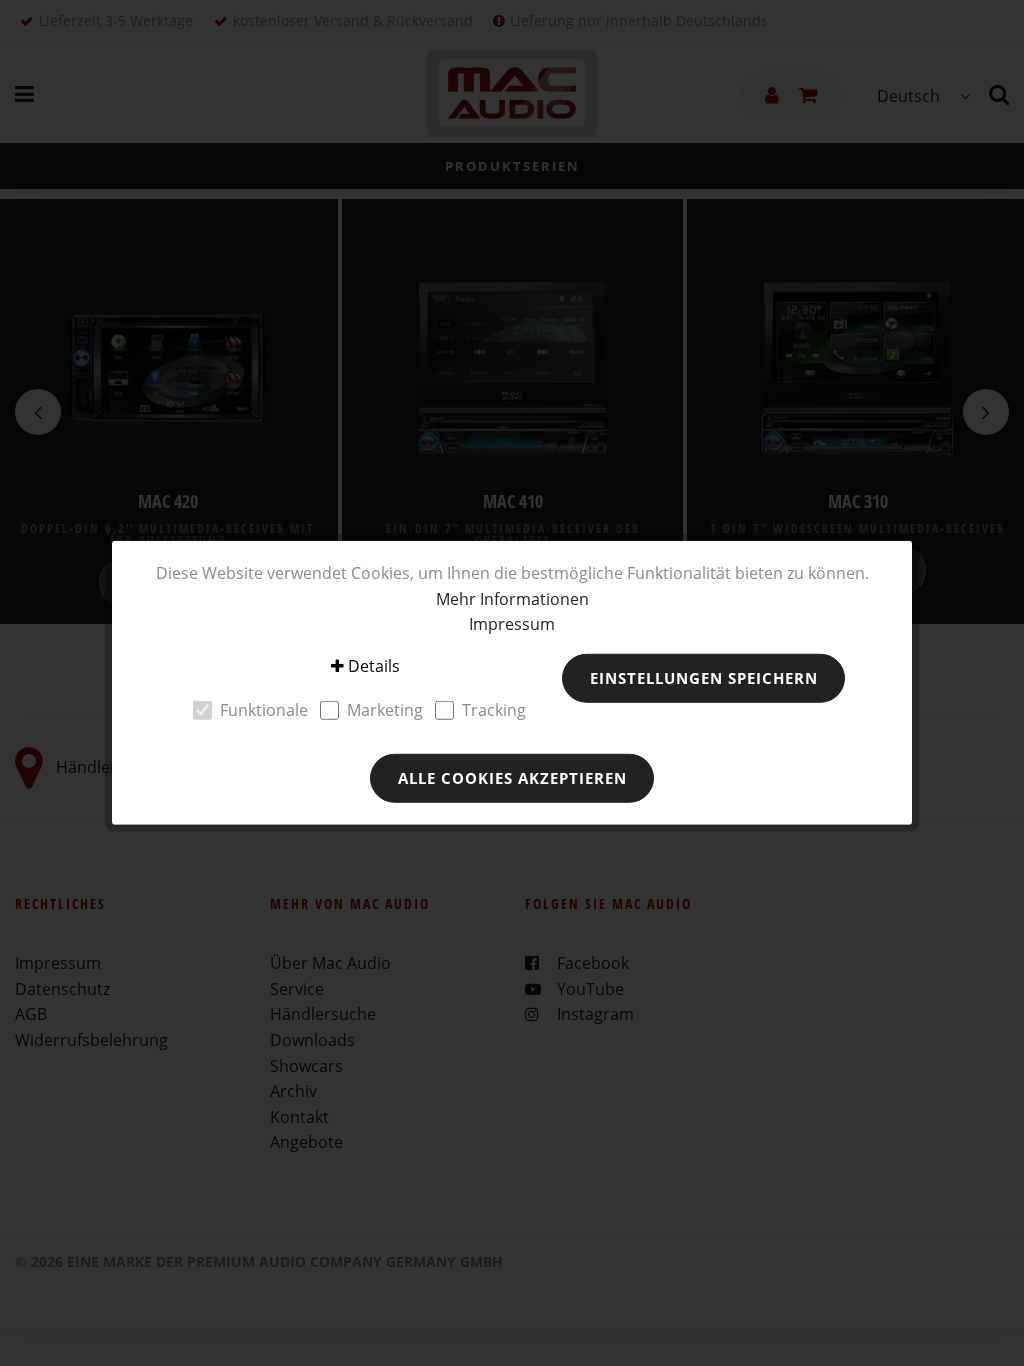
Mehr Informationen (512, 598)
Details (374, 666)
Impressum (512, 624)
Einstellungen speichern (704, 678)
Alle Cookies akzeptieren (512, 778)
